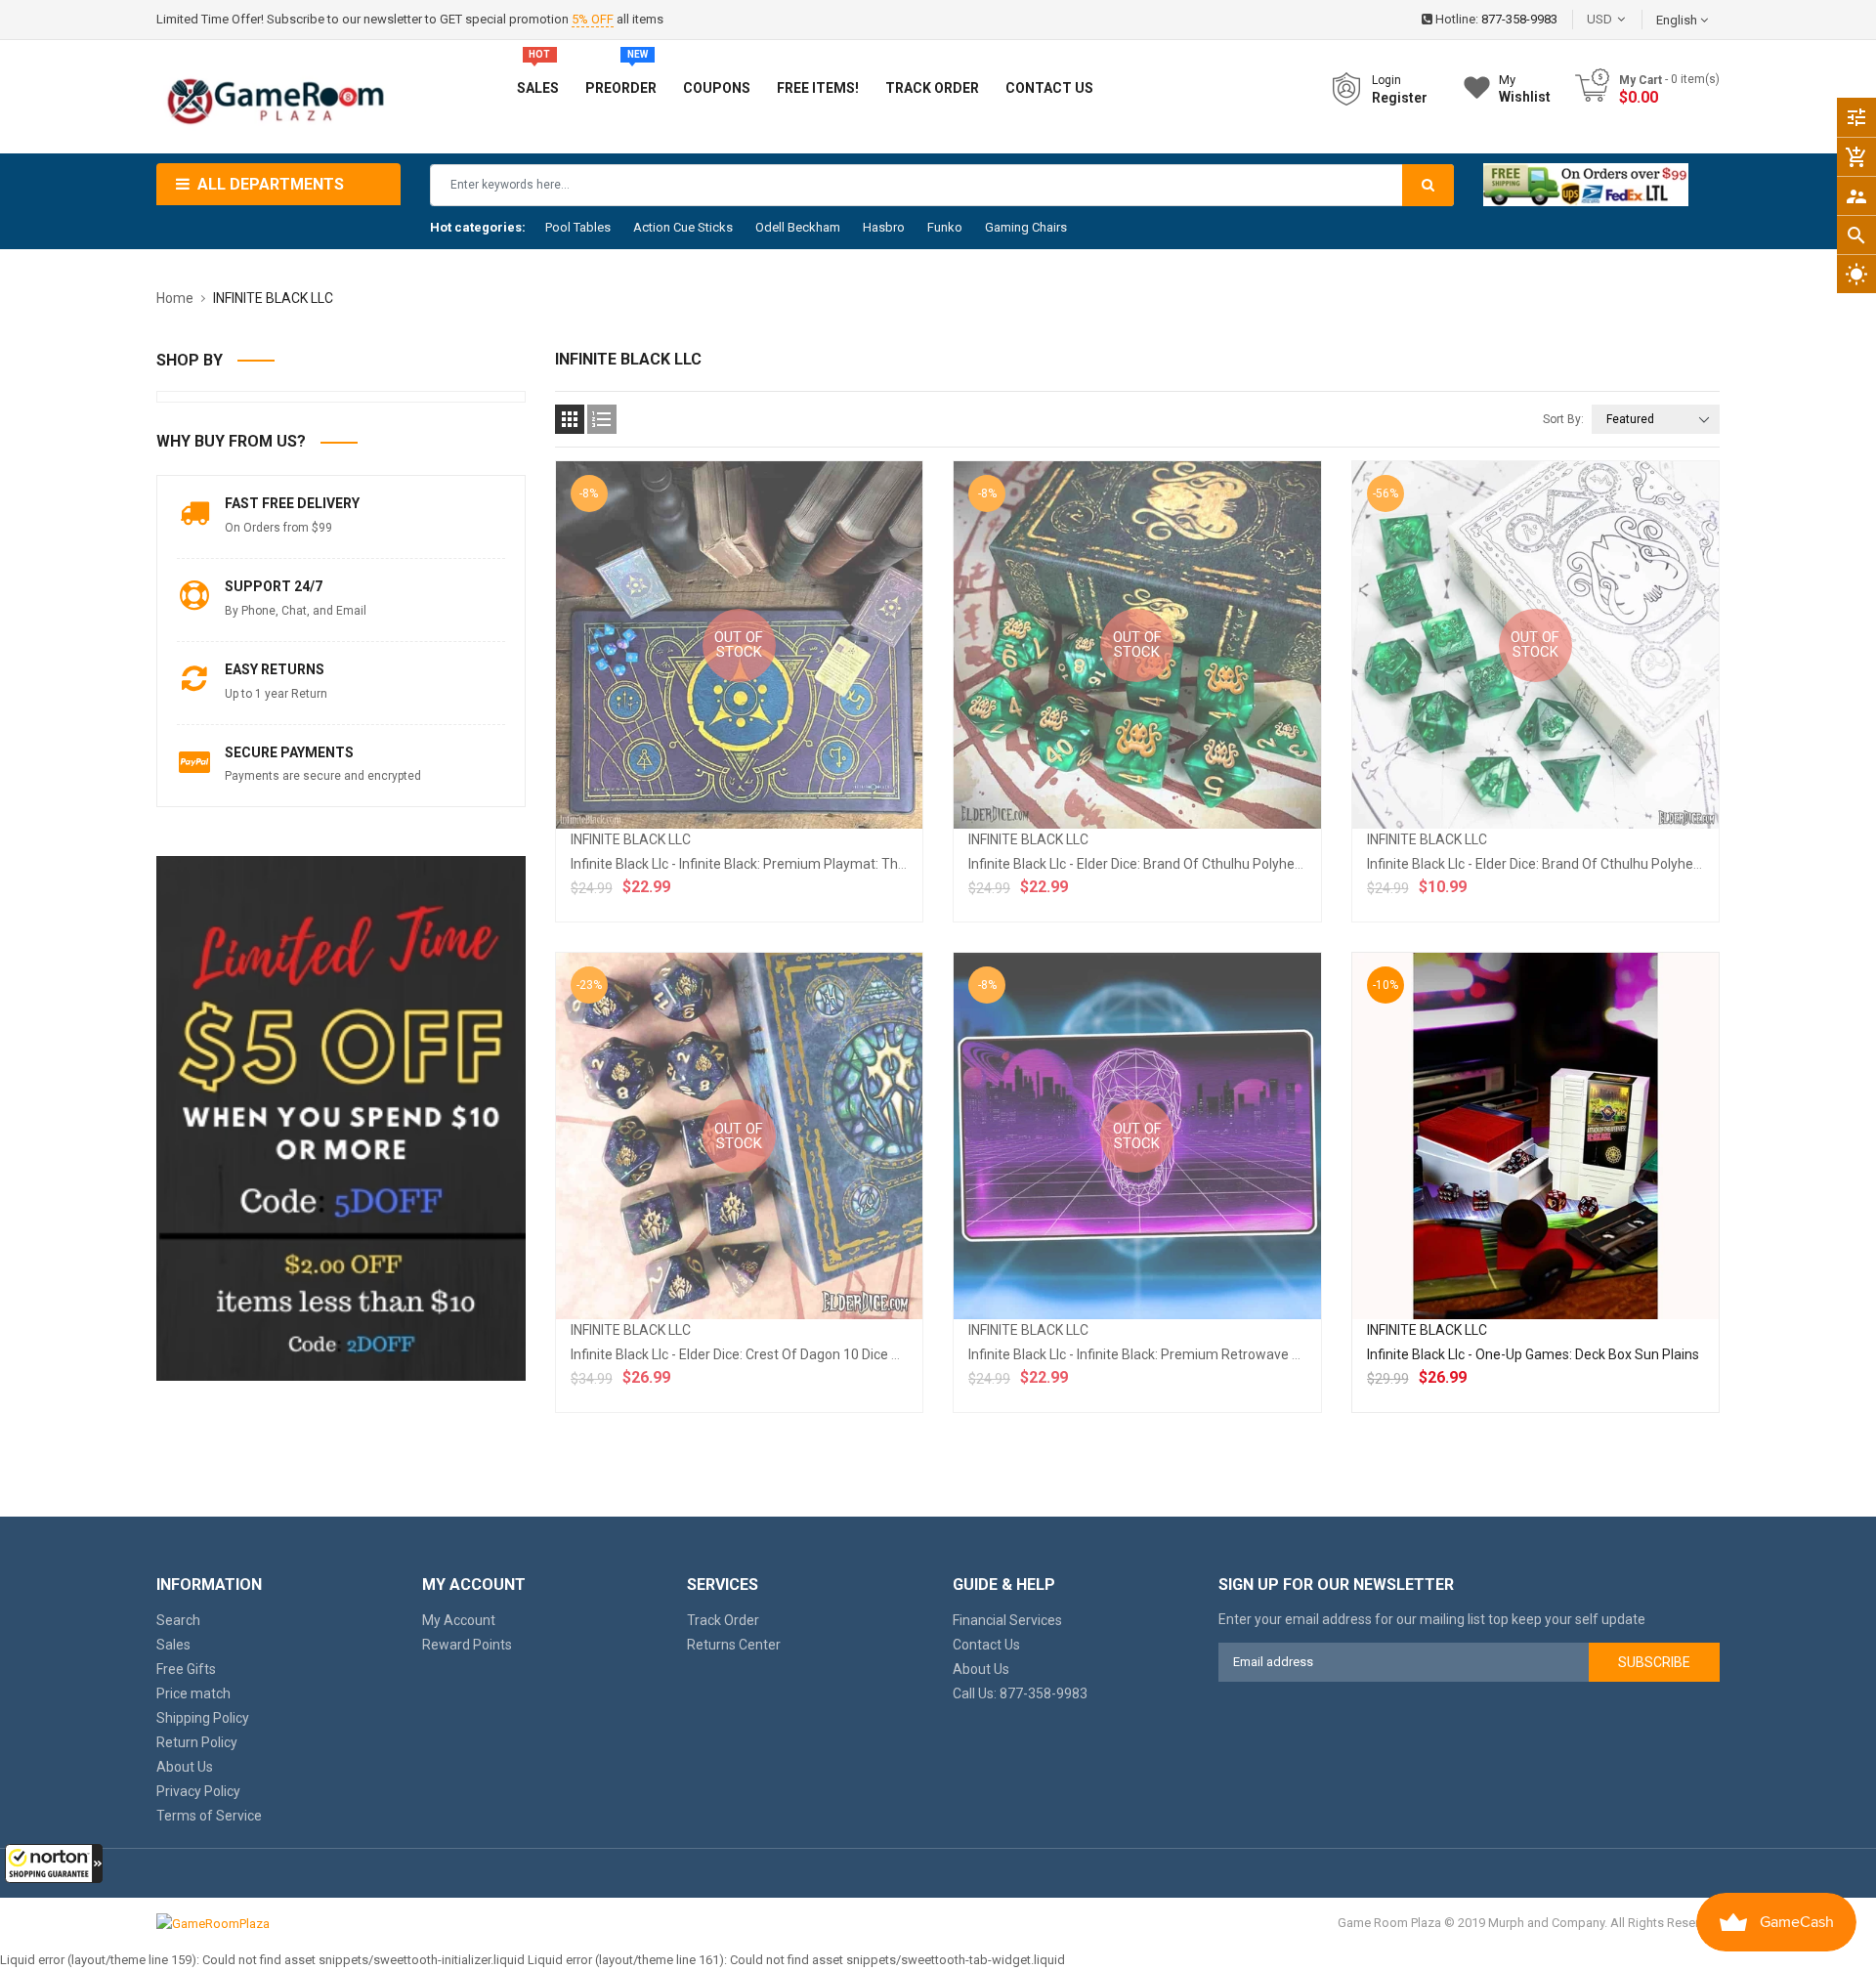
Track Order (723, 1620)
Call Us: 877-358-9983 (1020, 1693)
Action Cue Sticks (683, 227)
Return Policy (197, 1742)
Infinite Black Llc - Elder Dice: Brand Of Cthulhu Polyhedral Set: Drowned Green (1206, 864)
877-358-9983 (1519, 19)
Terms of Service (209, 1816)
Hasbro (884, 227)
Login (1386, 80)
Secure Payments (289, 752)
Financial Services (1007, 1620)
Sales (173, 1645)
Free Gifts (186, 1669)
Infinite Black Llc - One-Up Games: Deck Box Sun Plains (1533, 1354)
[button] (54, 1864)
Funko (945, 227)
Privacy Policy (198, 1791)
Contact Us (986, 1645)
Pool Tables (578, 227)
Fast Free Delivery (292, 503)
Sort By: (1563, 419)
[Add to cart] (1535, 1199)
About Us (185, 1767)
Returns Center (734, 1645)
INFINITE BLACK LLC (631, 839)
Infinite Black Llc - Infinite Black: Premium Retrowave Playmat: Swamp (1183, 1354)
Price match (193, 1693)
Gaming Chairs (1026, 227)
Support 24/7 (274, 586)
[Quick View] (1578, 1199)
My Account (459, 1620)
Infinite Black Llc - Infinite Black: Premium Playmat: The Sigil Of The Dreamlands (814, 864)
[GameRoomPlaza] (213, 1923)
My (1525, 88)
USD (1629, 19)
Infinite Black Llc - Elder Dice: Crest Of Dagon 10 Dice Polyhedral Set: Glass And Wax (824, 1354)
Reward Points (467, 1645)
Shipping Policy (203, 1718)
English (1678, 20)
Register (1400, 98)
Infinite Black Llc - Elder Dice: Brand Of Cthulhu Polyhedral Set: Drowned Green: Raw (1621, 864)
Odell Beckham (798, 227)
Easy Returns (275, 669)
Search (178, 1620)
